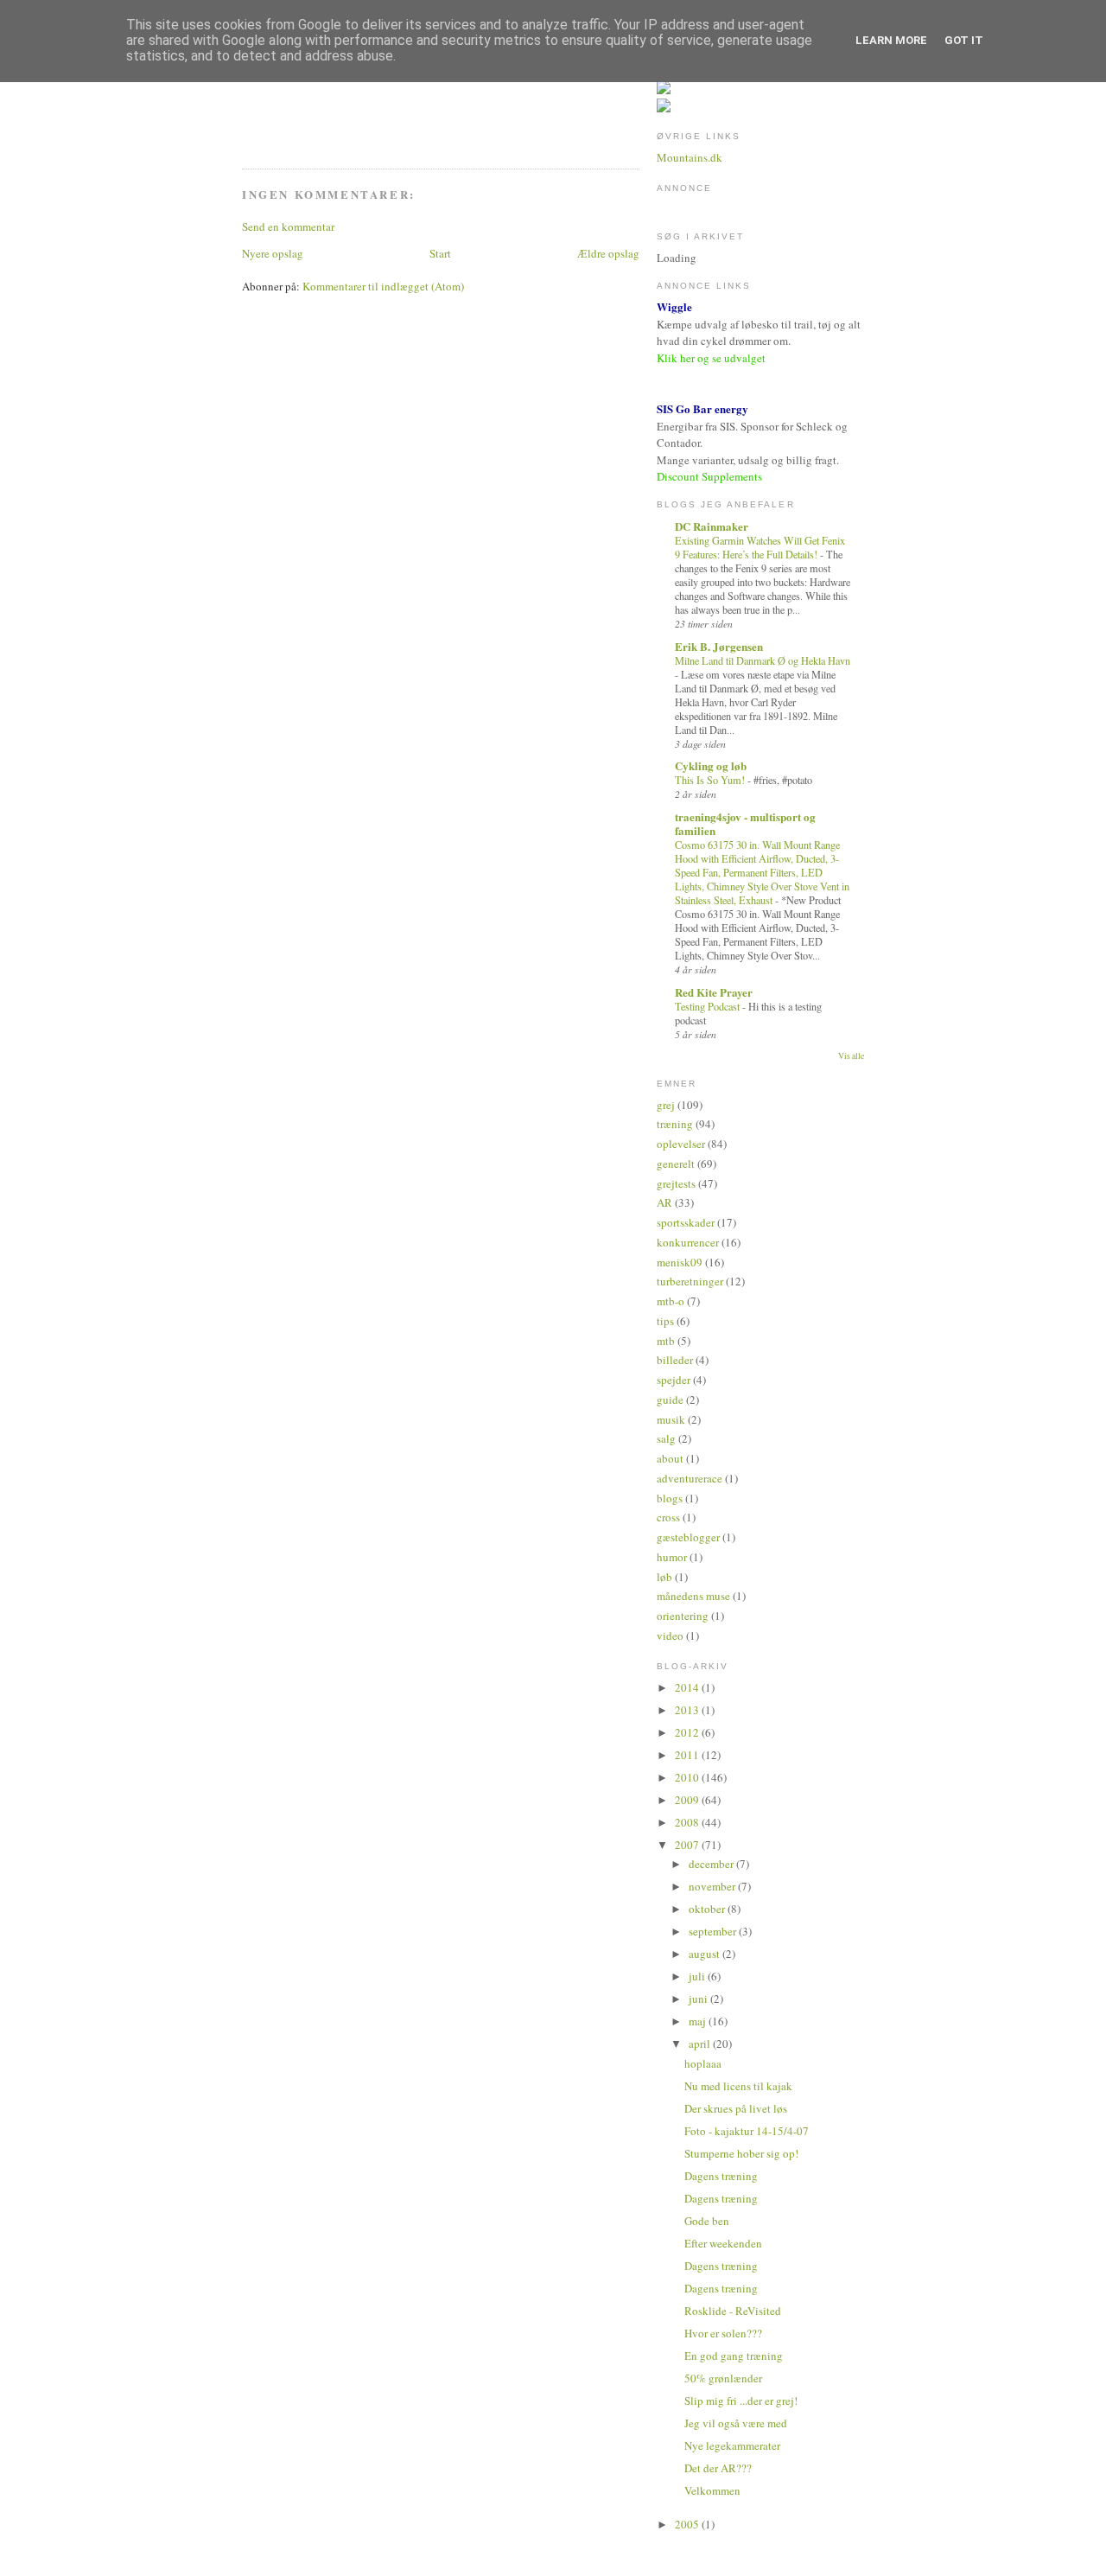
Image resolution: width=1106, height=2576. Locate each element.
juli (698, 1976)
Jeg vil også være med (736, 2423)
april (701, 2044)
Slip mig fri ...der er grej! (741, 2401)
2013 (688, 1710)
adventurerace (690, 1478)
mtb (666, 1341)
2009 (688, 1800)
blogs (670, 1498)
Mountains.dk (690, 157)
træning (675, 1124)
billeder (675, 1360)
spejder (674, 1380)
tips (665, 1321)
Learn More (891, 40)
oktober (708, 1909)
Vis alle (851, 1056)
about (670, 1458)
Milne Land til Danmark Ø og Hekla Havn (763, 660)
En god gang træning (734, 2356)
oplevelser (681, 1144)
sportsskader (686, 1222)
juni (699, 1999)
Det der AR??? (718, 2468)
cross (668, 1517)
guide (670, 1400)
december (712, 1864)
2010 (688, 1777)
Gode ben (707, 2221)
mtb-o (671, 1301)
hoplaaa (703, 2063)
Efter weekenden (723, 2243)
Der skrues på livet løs (736, 2108)
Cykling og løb (711, 765)
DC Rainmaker (712, 526)
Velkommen (712, 2490)
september (714, 1931)
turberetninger (690, 1281)
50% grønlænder (723, 2378)
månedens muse (693, 1596)
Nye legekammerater (732, 2445)
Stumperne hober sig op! (741, 2153)
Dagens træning (721, 2176)
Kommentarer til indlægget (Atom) (383, 286)
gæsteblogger (688, 1537)
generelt (676, 1164)
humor (672, 1557)
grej (666, 1105)
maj (699, 2021)
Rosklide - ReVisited (733, 2311)
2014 (688, 1687)
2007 (688, 1845)
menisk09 (680, 1262)
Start (440, 253)
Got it (964, 40)
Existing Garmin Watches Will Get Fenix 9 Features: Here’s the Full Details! (760, 547)
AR (664, 1202)
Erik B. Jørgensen (719, 646)
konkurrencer (688, 1242)
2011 (688, 1755)
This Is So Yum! (711, 780)
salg (666, 1438)
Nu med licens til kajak (738, 2086)
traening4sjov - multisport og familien (745, 823)
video (670, 1636)
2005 (688, 2524)
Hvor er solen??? (723, 2333)
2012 (688, 1732)
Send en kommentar (288, 226)
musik (671, 1419)
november (713, 1886)
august (706, 1954)
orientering (683, 1616)
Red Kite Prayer (714, 992)
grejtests (676, 1183)
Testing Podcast (709, 1006)
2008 (688, 1822)
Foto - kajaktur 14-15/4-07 (747, 2131)
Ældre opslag (608, 253)
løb (664, 1577)
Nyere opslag (273, 253)
